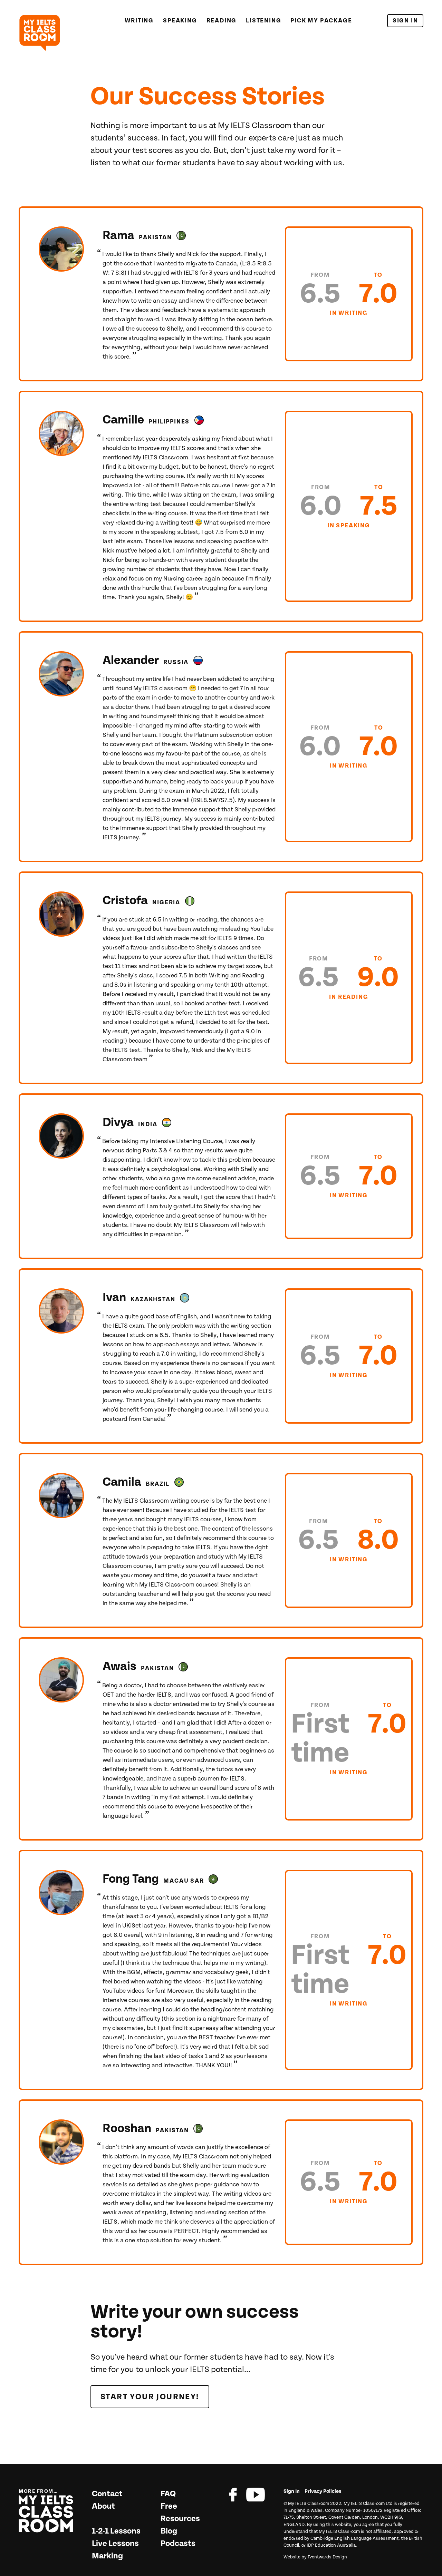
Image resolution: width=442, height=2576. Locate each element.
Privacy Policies (323, 2491)
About (103, 2506)
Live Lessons (115, 2544)
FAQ (168, 2494)
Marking (107, 2556)
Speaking (180, 21)
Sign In (405, 21)
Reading (222, 21)
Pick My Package (321, 21)
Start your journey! (150, 2397)
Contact (107, 2494)
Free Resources (180, 2512)
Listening (263, 21)
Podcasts (178, 2544)
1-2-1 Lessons (116, 2531)
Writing (139, 21)
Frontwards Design (327, 2557)
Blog (169, 2531)
